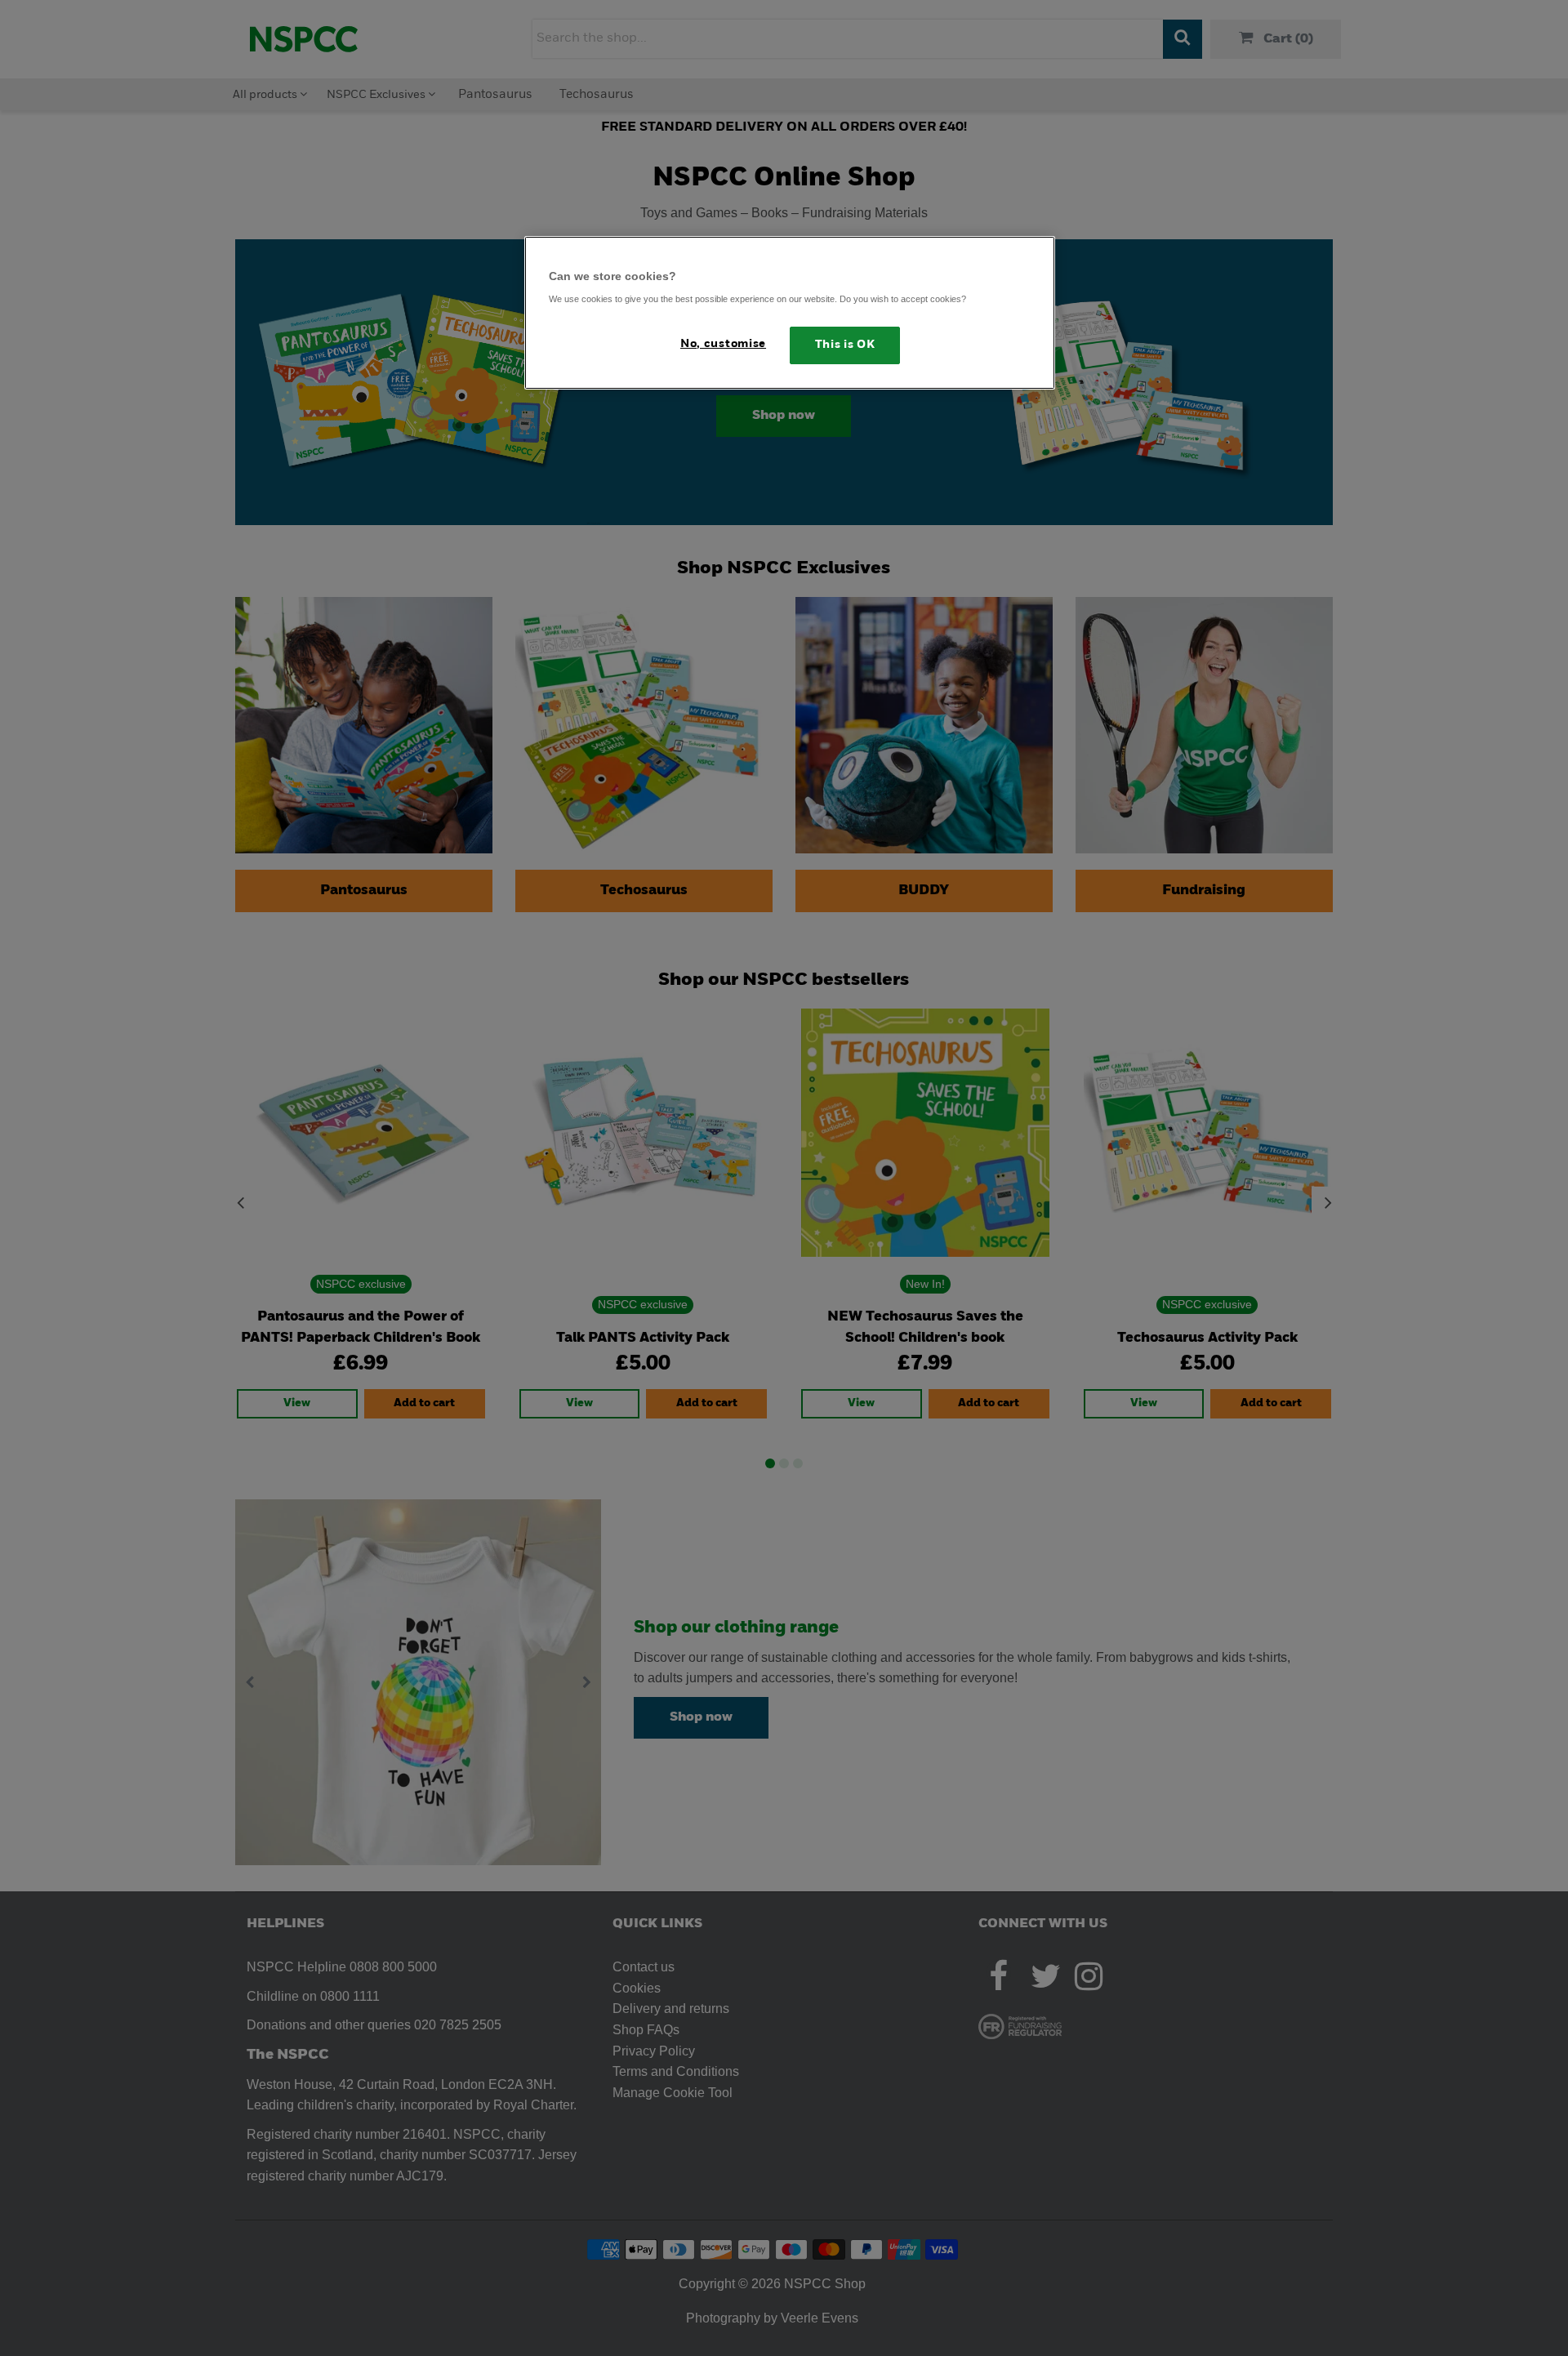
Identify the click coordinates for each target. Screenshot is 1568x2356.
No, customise (723, 344)
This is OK (845, 345)
